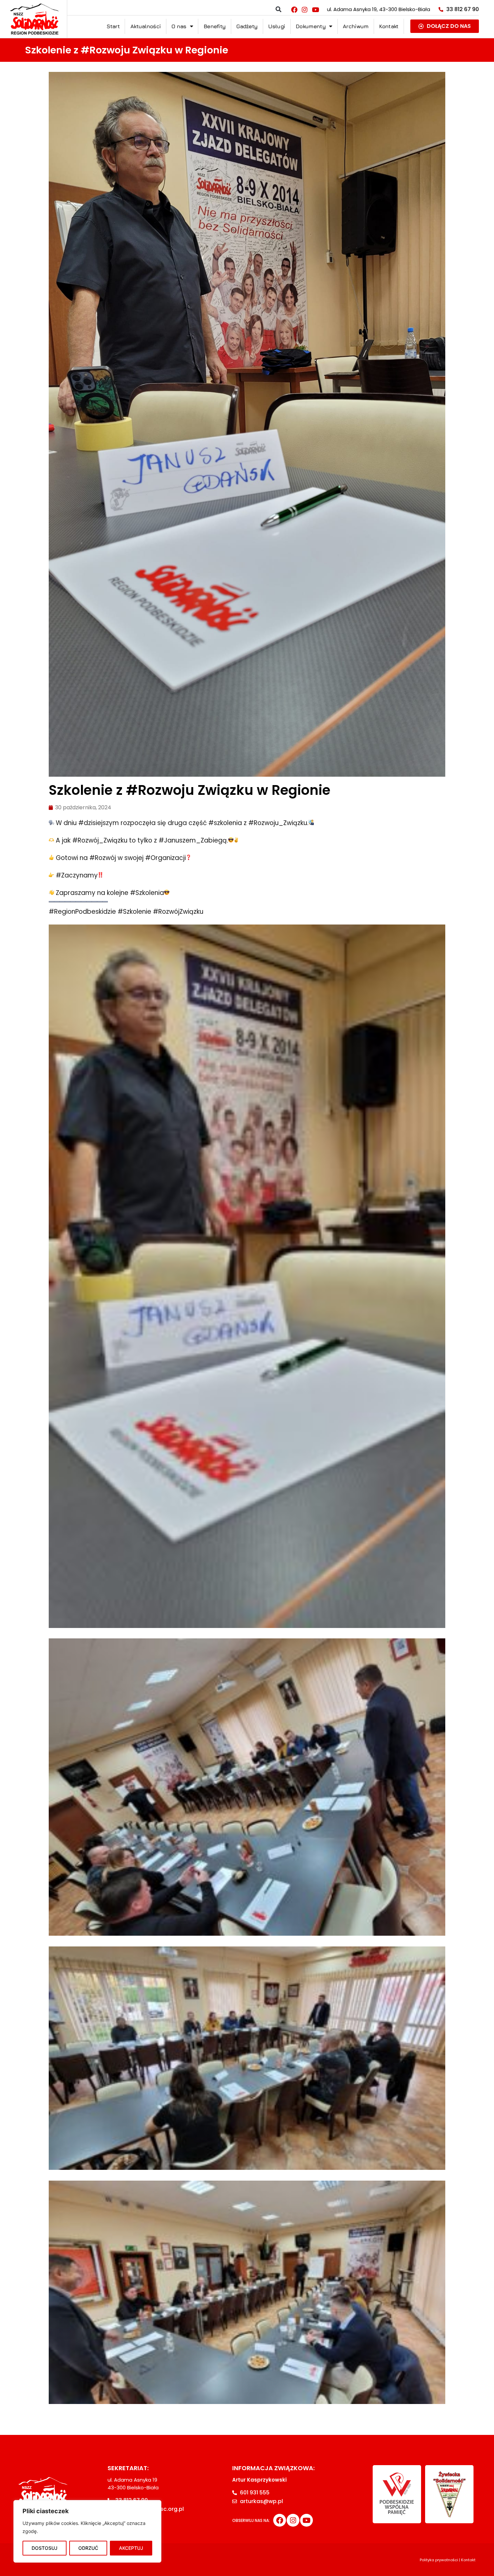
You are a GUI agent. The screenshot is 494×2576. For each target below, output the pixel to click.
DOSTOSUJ (45, 2548)
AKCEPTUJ (131, 2548)
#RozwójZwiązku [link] (178, 912)
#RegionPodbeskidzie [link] (82, 912)
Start (113, 26)
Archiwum (356, 26)
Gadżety (247, 26)
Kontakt (389, 26)
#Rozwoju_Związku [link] (278, 823)
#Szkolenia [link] (147, 893)
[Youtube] (315, 9)
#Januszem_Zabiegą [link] (193, 840)
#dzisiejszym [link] (99, 823)
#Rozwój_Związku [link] (100, 840)
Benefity (215, 26)
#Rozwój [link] (103, 858)
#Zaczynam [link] (74, 875)
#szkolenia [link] (225, 823)
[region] (87, 2531)
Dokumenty (311, 26)
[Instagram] (305, 9)
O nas (179, 26)
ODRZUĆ (88, 2548)
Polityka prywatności (439, 2560)
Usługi (277, 26)
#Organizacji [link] (166, 858)
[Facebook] (294, 9)
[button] (278, 10)
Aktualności (146, 26)
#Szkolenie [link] (134, 912)
